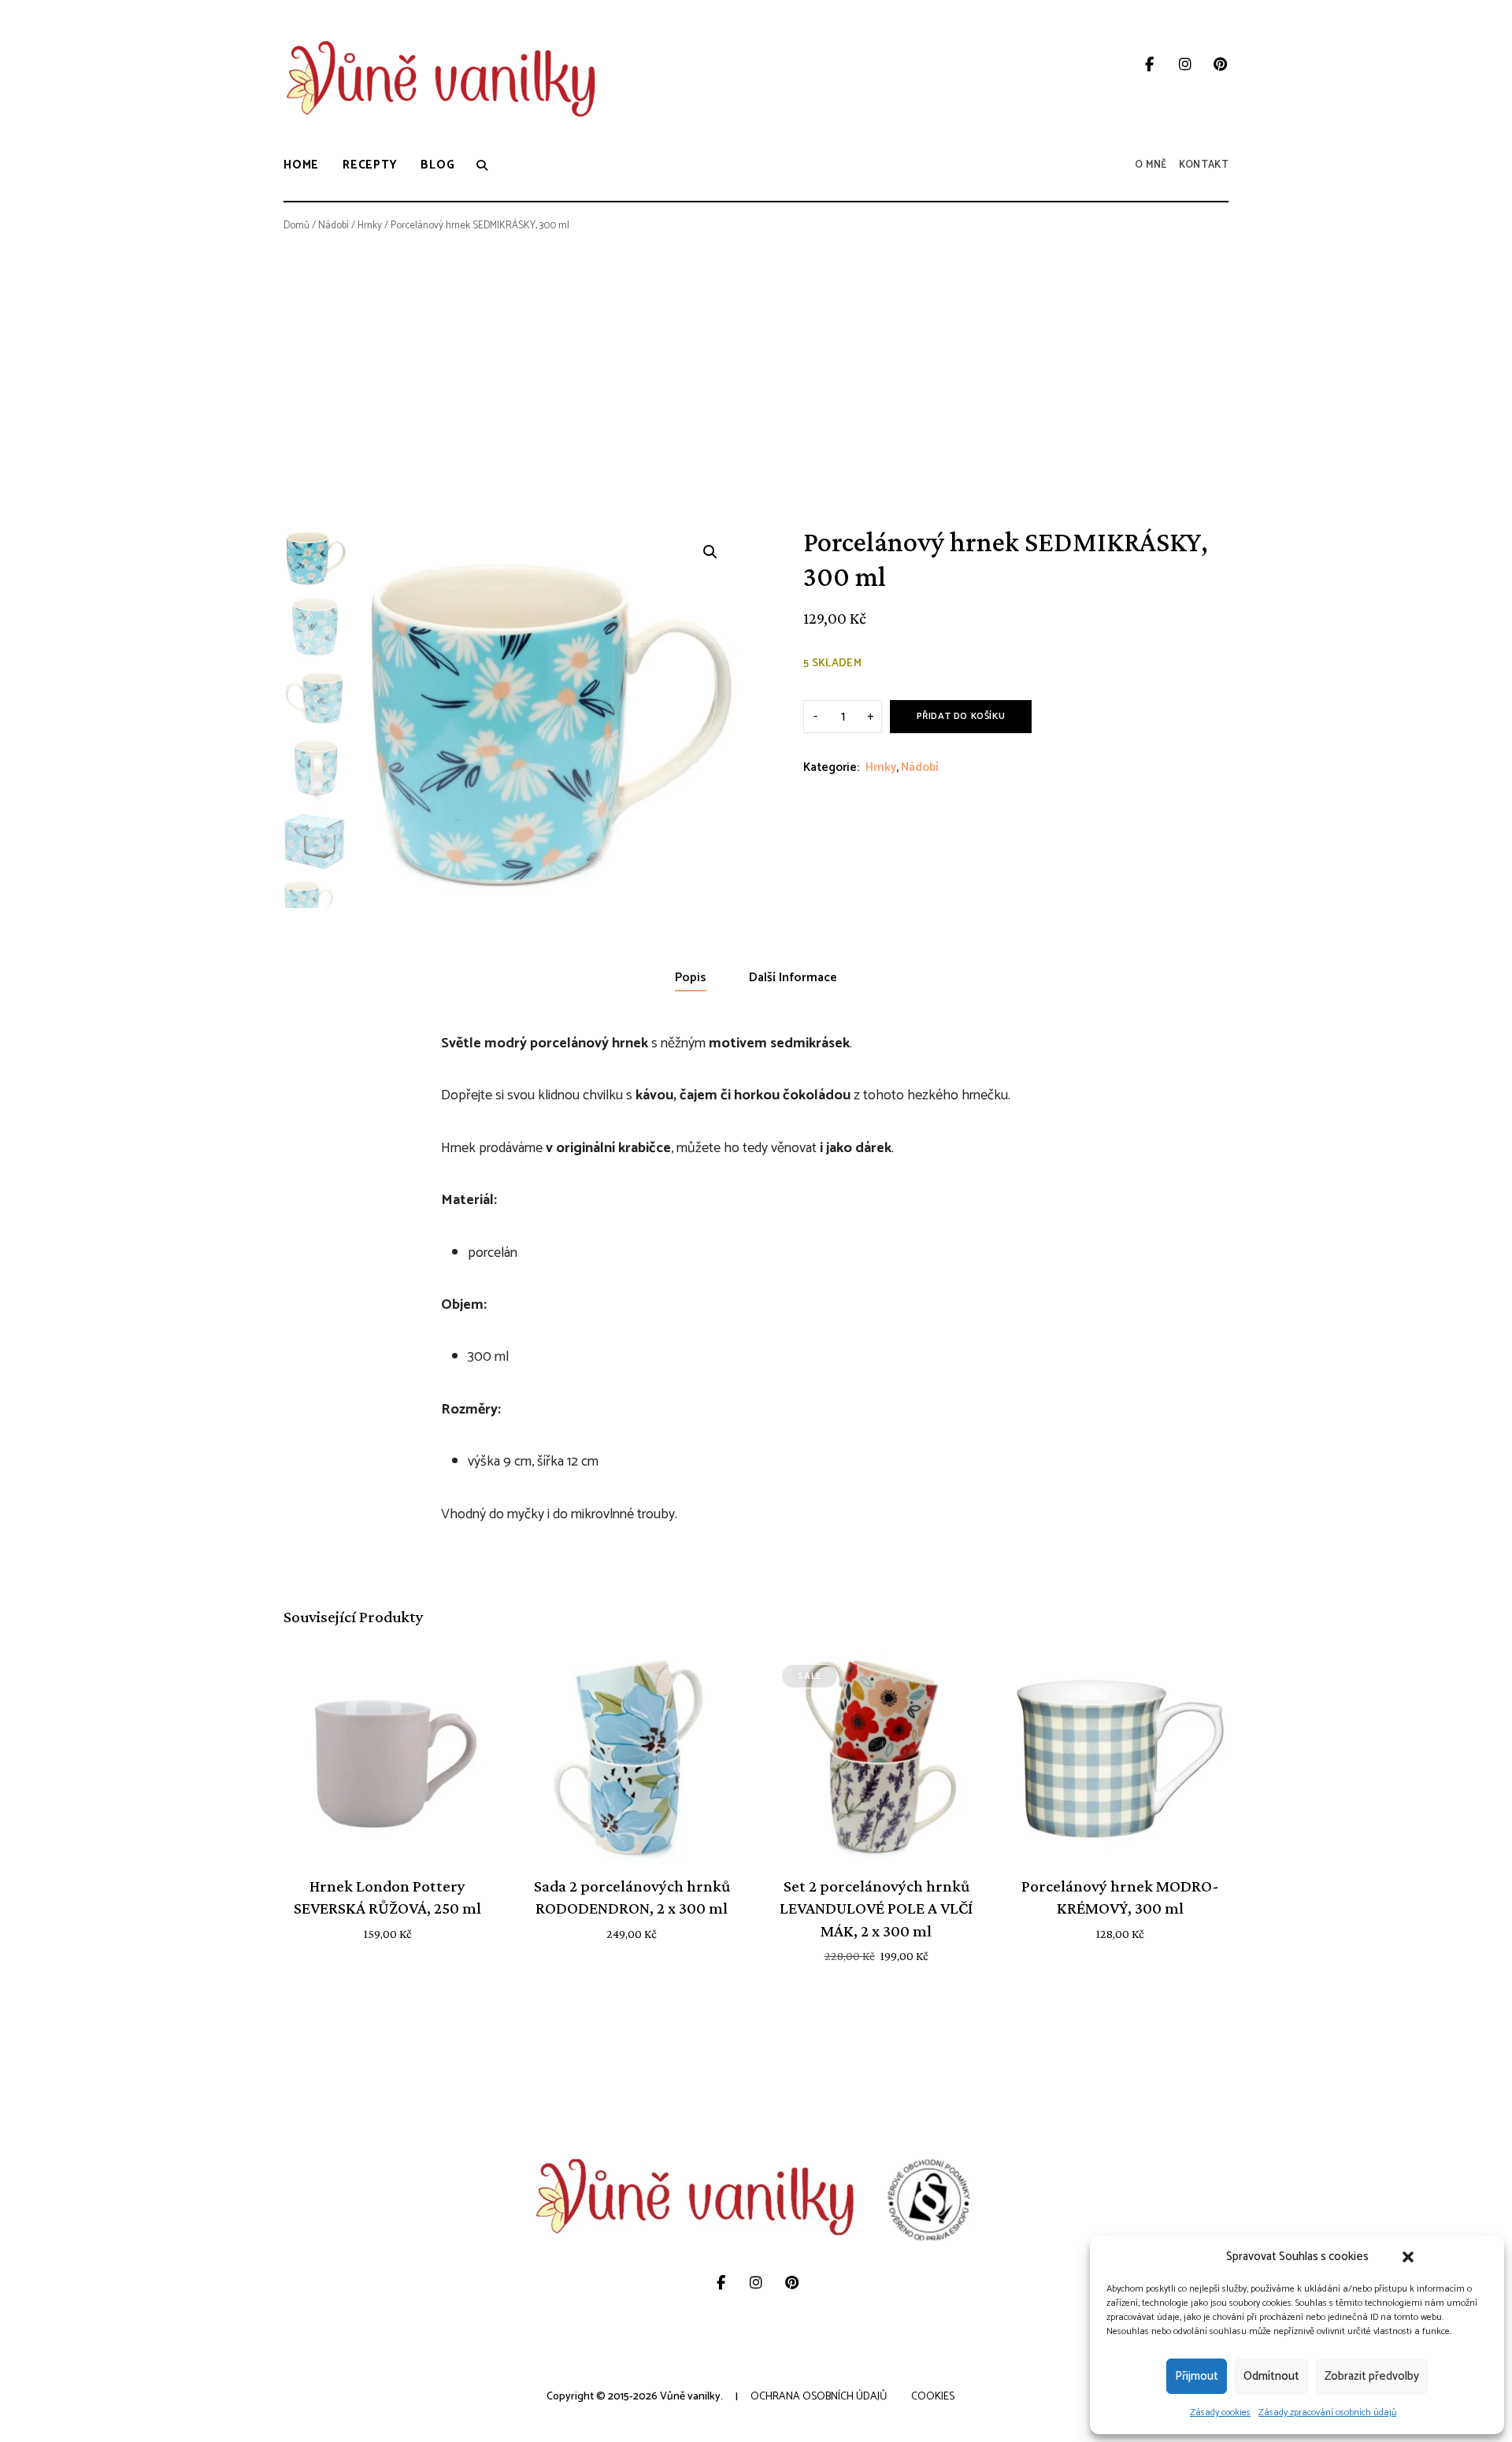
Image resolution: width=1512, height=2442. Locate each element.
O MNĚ (1151, 165)
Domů (296, 226)
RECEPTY (370, 165)
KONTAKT (1204, 165)
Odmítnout (1271, 2376)
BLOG (437, 165)
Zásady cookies (1220, 2412)
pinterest (1220, 65)
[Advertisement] (756, 360)
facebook (1149, 65)
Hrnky (370, 226)
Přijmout (1197, 2376)
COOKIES (933, 2397)
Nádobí (334, 226)
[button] (1408, 2257)
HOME (301, 165)
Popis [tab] (691, 978)
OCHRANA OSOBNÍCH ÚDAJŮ (819, 2397)
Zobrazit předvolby (1372, 2376)
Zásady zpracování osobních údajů (1327, 2412)
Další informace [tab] (793, 978)
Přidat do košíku (961, 716)
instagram (1185, 65)
